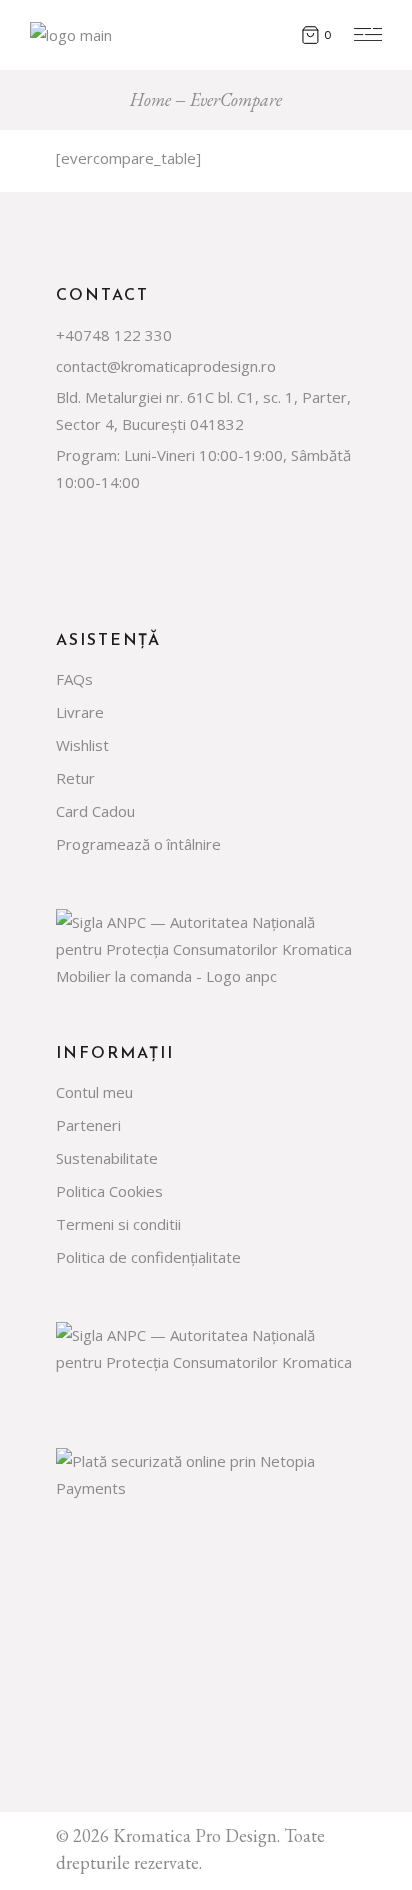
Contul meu (94, 1092)
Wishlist (82, 745)
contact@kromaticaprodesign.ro (166, 366)
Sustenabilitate (107, 1158)
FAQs (74, 679)
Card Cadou (95, 811)
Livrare (80, 712)
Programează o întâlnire (138, 844)
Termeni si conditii (118, 1224)
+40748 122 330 (114, 335)
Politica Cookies (109, 1191)
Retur (75, 778)
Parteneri (88, 1125)
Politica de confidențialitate (148, 1257)
